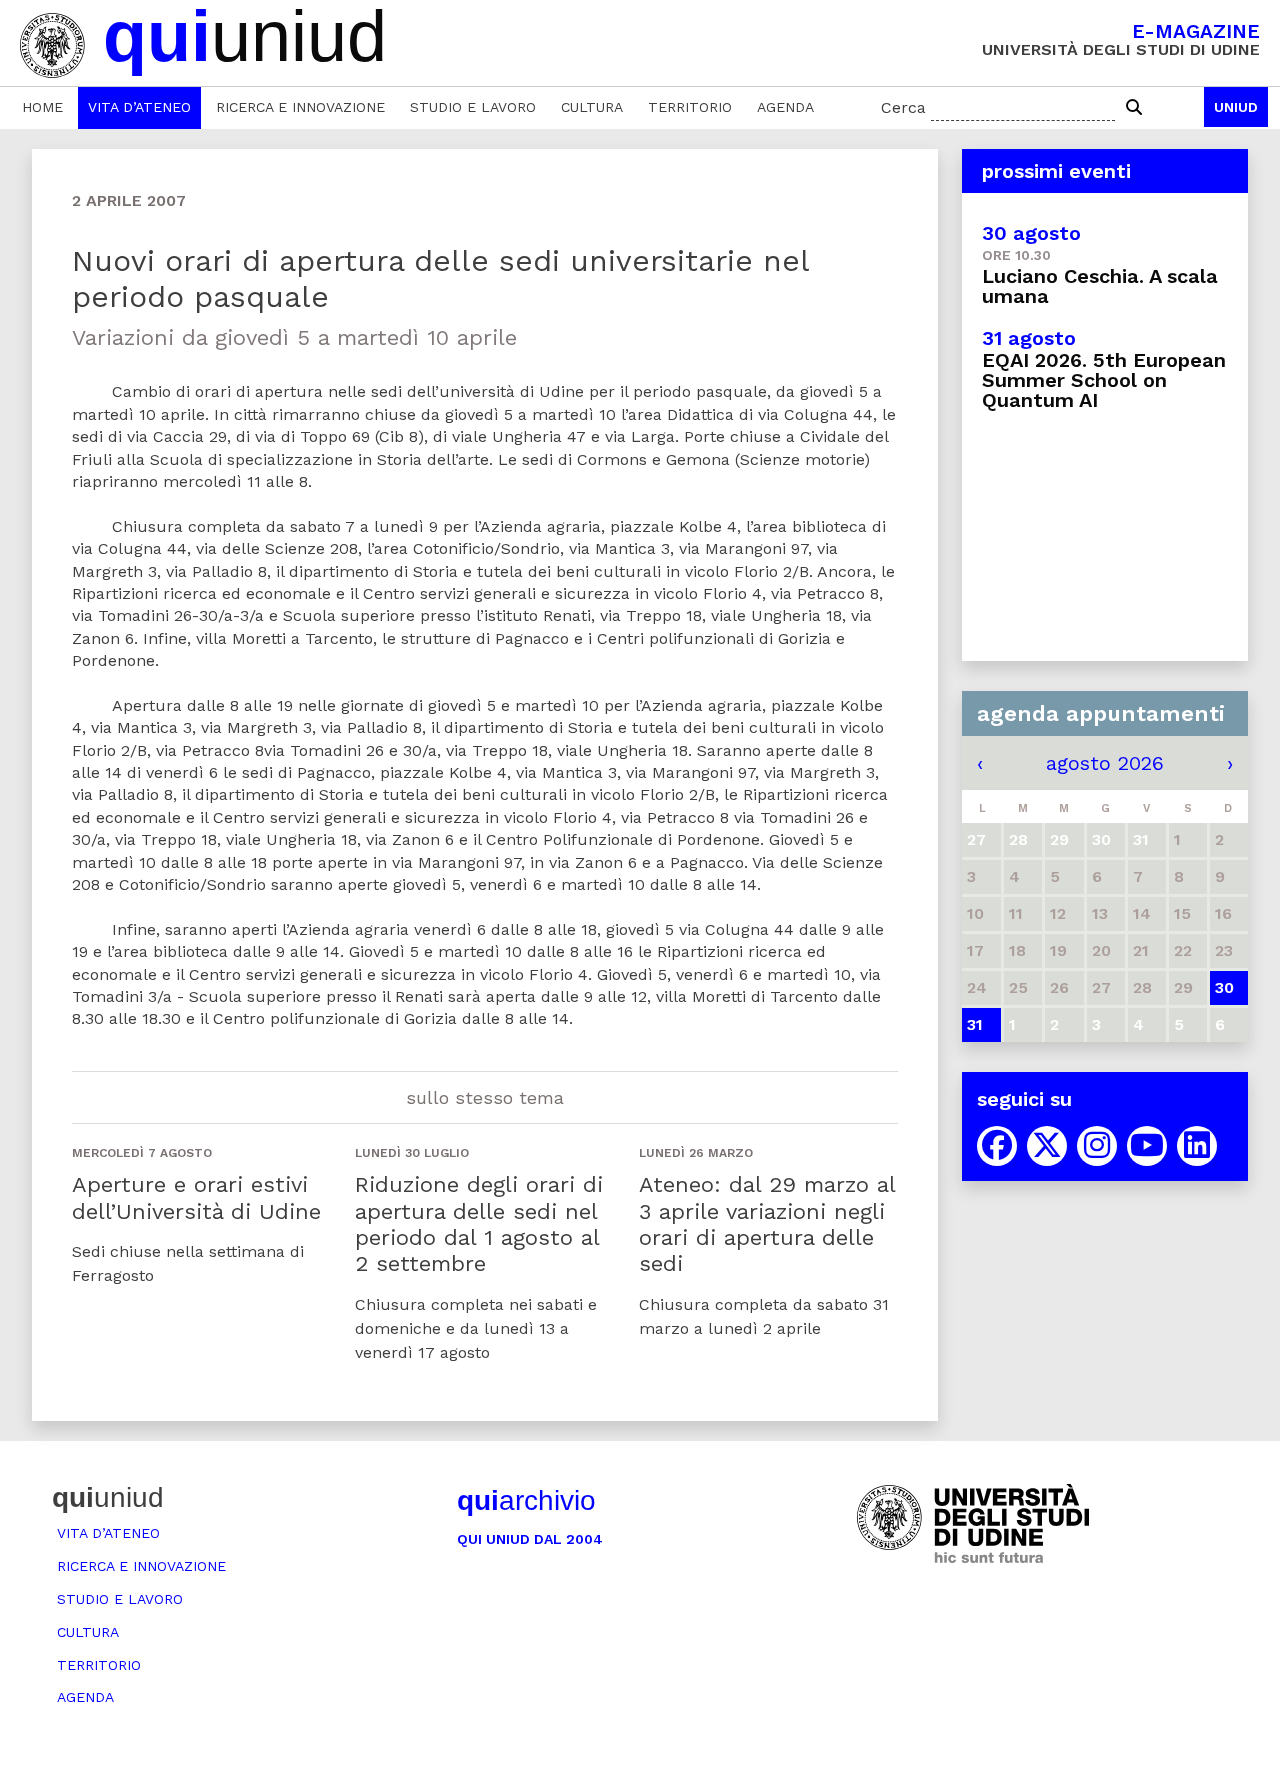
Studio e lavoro (473, 107)
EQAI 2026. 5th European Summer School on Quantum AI (1104, 380)
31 (975, 1024)
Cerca (903, 107)
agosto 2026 (1105, 763)
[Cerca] (1134, 108)
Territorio (690, 107)
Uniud (1236, 107)
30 (1224, 987)
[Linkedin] (1197, 1146)
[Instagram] (1097, 1146)
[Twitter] (1047, 1146)
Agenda (785, 107)
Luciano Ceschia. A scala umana (1100, 286)
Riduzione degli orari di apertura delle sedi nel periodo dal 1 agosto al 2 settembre (479, 1224)
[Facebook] (997, 1146)
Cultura (592, 107)
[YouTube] (1147, 1146)
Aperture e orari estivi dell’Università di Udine (196, 1197)
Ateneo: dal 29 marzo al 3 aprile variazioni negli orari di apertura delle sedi (767, 1224)
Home (42, 107)
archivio (526, 1500)
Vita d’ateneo (139, 107)
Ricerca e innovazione (300, 107)
